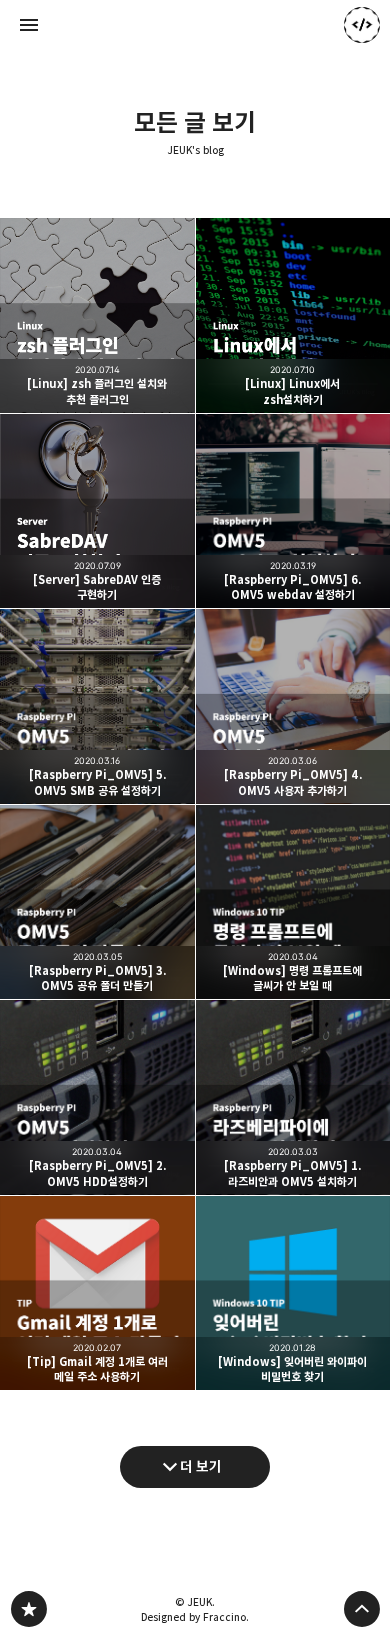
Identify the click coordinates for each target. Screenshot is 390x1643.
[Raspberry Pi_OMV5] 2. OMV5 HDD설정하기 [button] (97, 1097)
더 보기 (201, 1466)
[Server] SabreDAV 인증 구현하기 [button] (97, 511)
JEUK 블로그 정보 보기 (362, 25)
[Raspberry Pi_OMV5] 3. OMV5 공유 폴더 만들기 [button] (97, 902)
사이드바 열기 (29, 25)
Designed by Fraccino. (195, 1617)
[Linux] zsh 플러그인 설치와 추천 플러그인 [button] (97, 315)
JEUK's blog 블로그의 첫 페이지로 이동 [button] (195, 25)
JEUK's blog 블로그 (29, 1609)
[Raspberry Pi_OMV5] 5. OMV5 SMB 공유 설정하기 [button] (97, 706)
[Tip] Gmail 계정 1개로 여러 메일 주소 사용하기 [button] (97, 1293)
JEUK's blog (195, 150)
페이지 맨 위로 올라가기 (362, 1609)
